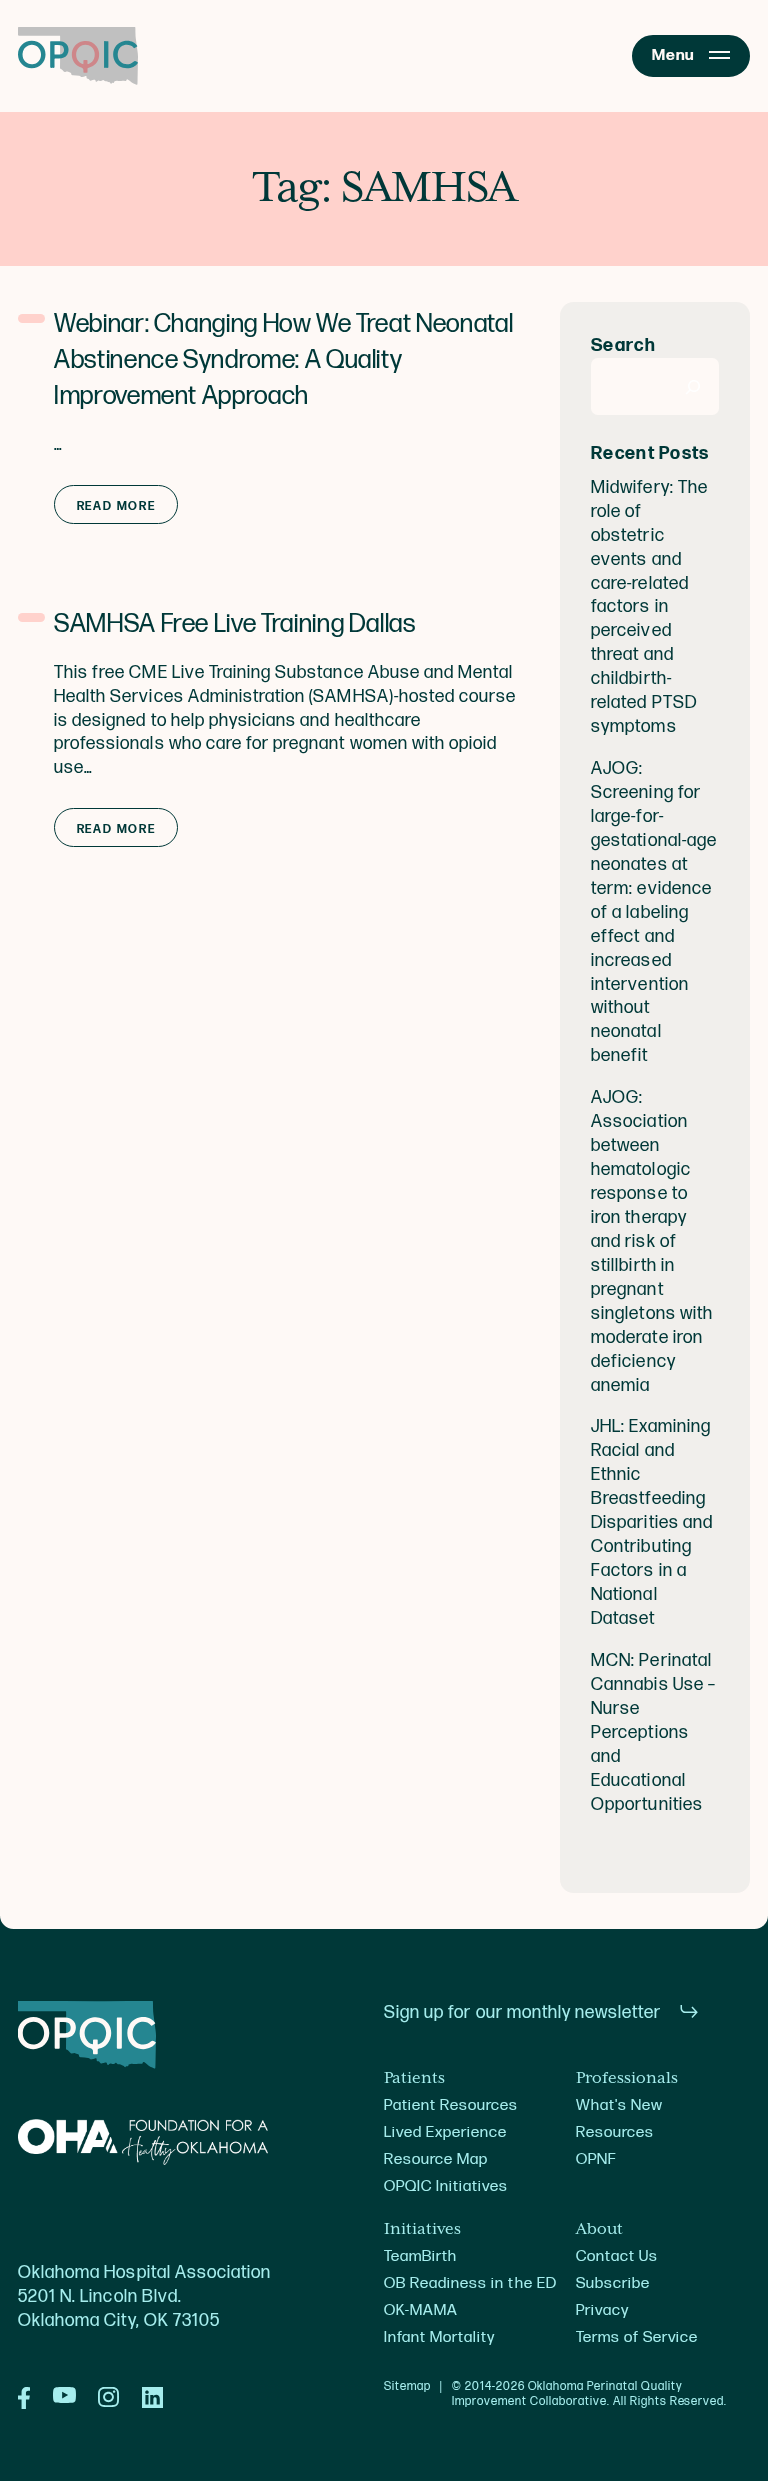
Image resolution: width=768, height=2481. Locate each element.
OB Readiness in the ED (470, 2283)
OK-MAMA (421, 2310)
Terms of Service (637, 2337)
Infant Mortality (439, 2337)
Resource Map (436, 2159)
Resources (615, 2132)
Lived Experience (445, 2132)
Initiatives (422, 2230)
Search (623, 345)
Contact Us (617, 2256)
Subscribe (613, 2283)
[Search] (693, 386)
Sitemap (407, 2387)
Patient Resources (451, 2105)
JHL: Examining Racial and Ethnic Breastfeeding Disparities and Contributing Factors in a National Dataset (652, 1522)
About (599, 2230)
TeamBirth (420, 2256)
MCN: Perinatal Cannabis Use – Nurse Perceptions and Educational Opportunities (653, 1732)
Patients (414, 2079)
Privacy (602, 2310)
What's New (619, 2105)
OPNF (596, 2159)
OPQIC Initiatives (446, 2186)
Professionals (627, 2079)
